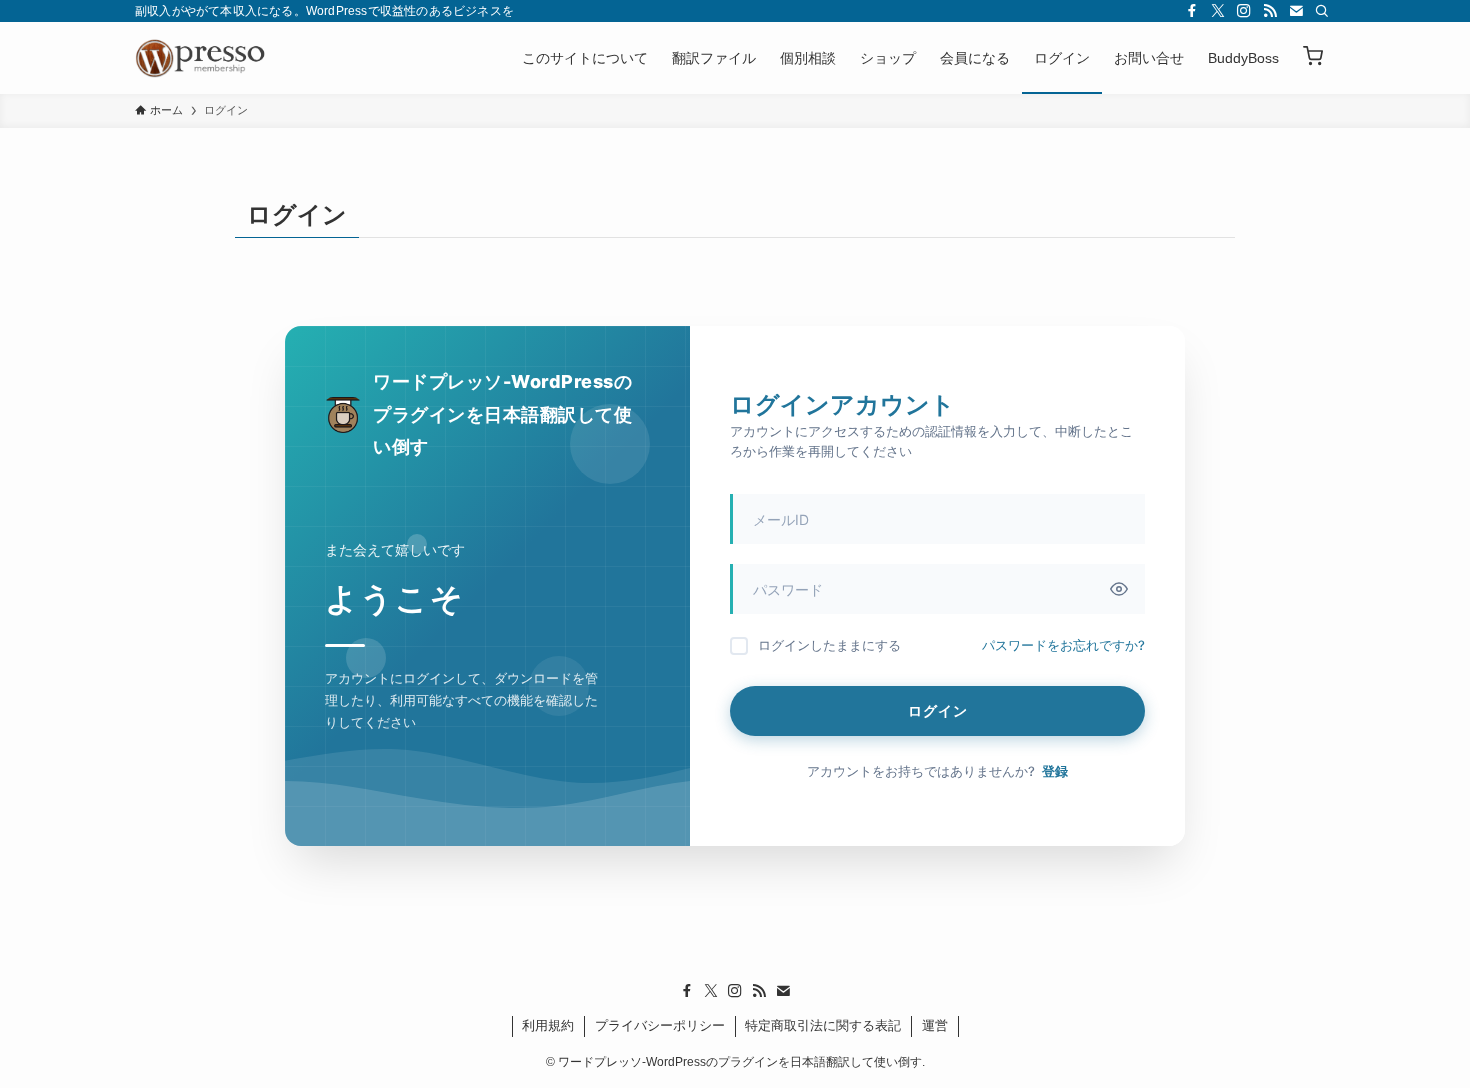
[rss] (1270, 11)
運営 (935, 1025)
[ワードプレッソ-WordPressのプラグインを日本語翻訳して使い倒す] (205, 58)
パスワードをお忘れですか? (1063, 645)
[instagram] (1244, 11)
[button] (1313, 58)
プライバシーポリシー (660, 1025)
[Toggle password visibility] (1119, 589)
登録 (1055, 771)
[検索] (1322, 11)
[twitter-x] (1218, 11)
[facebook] (1192, 11)
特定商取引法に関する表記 (823, 1025)
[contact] (1296, 11)
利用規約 (548, 1025)
